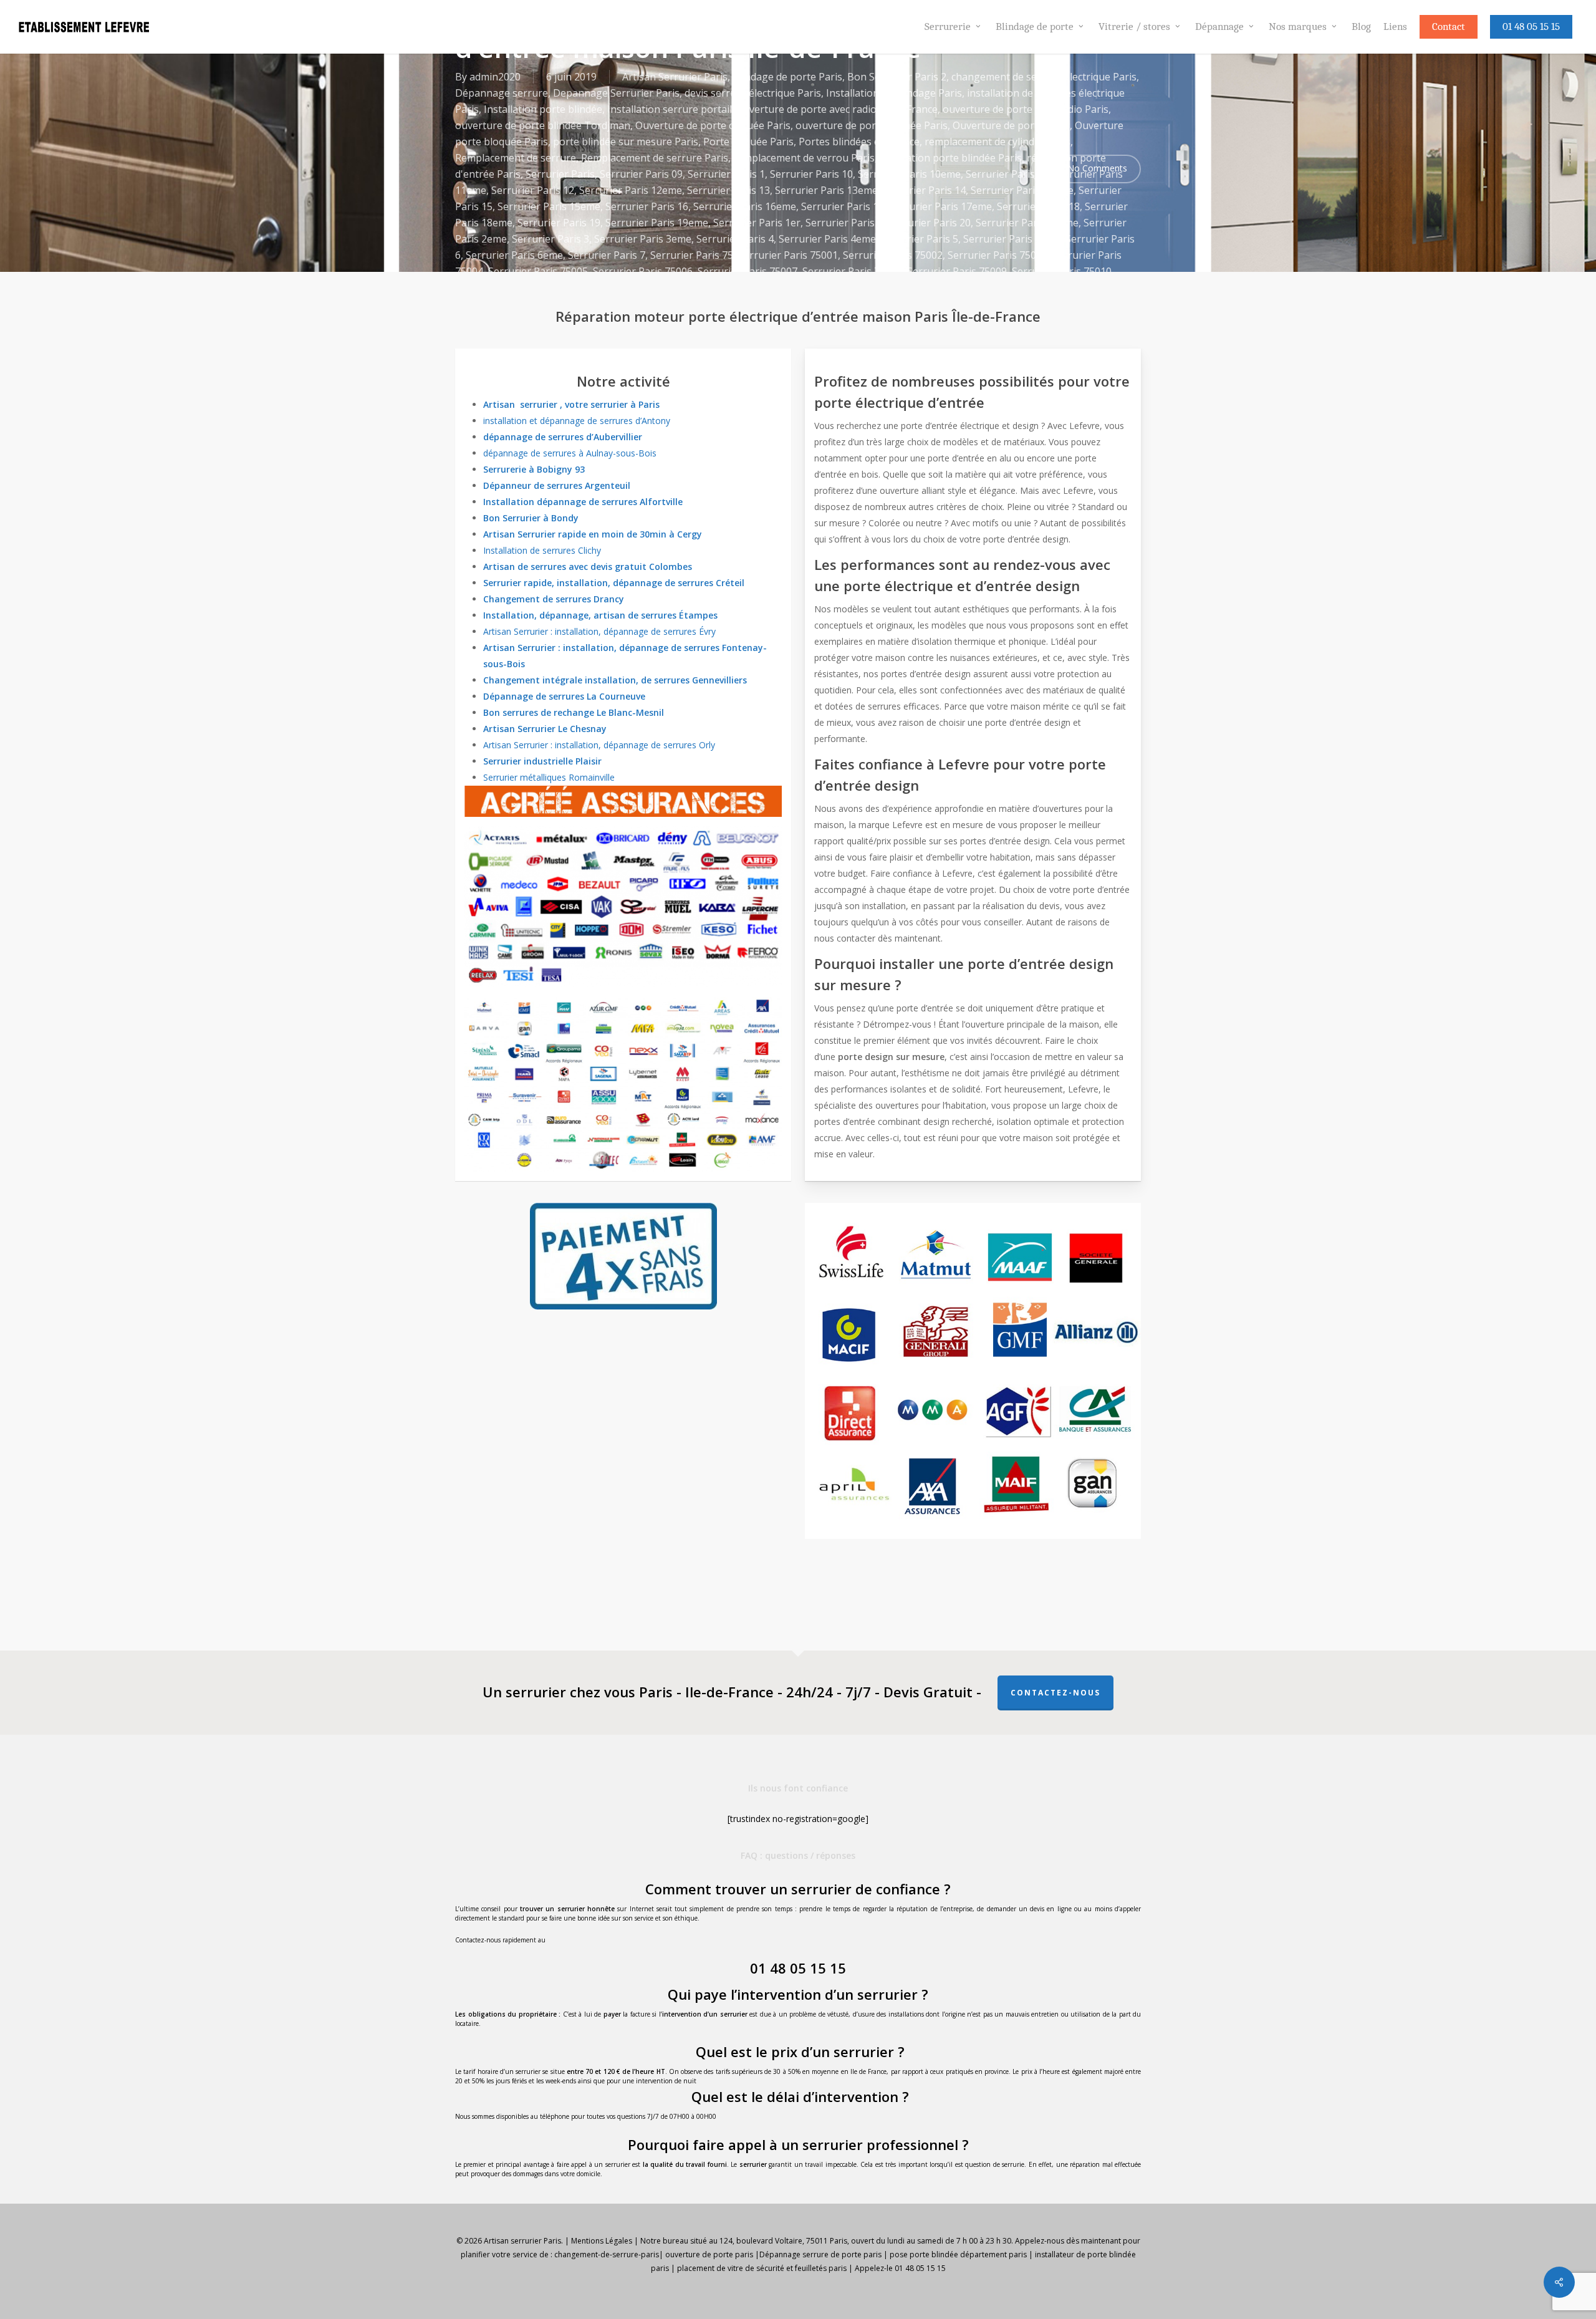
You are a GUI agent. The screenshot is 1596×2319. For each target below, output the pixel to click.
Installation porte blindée (543, 109)
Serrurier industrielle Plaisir (542, 761)
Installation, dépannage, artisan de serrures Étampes (600, 615)
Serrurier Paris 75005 (538, 271)
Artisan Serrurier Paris (675, 77)
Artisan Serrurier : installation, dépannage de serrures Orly (599, 745)
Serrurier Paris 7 (607, 255)
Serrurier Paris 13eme (826, 190)
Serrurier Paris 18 (1038, 206)
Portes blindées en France (859, 142)
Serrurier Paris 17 (843, 206)
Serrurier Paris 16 (647, 206)
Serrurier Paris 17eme (940, 206)
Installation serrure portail (670, 109)
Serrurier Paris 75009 (957, 271)
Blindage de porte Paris (787, 77)
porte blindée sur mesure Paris (626, 142)
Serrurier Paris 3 (550, 239)
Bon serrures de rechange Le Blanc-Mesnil (574, 712)
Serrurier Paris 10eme (909, 174)
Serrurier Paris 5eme (1012, 239)
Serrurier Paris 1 (726, 174)
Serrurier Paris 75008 (852, 271)
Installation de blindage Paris (894, 93)
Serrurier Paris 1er (757, 223)
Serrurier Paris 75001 (788, 255)
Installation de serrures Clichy (542, 550)
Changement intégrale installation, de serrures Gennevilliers (615, 680)
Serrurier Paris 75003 (997, 255)
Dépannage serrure (502, 93)
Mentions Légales (602, 2241)
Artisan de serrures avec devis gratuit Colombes (588, 566)
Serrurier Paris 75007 (748, 271)
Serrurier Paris (560, 174)
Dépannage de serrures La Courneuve (564, 696)
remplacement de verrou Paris (804, 158)
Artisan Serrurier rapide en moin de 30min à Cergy (593, 534)
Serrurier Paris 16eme (745, 206)
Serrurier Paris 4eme (827, 239)
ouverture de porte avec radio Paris (1026, 109)
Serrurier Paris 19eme (657, 223)
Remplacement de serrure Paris (655, 158)
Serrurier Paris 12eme (631, 190)
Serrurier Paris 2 (844, 223)
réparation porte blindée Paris (951, 158)
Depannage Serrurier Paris (616, 93)
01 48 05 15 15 (798, 1968)
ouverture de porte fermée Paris (872, 125)
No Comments (1096, 168)
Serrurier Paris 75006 (643, 271)
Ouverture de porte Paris (1011, 125)
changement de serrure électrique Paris (1044, 77)
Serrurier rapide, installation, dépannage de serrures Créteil (614, 583)
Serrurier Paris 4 (735, 239)
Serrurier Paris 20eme (1027, 223)
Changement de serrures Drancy (554, 599)
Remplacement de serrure (516, 158)
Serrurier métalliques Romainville (549, 777)
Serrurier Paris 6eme (514, 255)
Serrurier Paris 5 (920, 239)
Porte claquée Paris (748, 142)
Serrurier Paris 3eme (643, 239)
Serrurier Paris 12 (533, 190)
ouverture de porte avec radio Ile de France (837, 109)
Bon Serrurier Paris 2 (897, 77)
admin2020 (495, 77)
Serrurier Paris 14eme (1022, 190)
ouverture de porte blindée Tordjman (543, 125)
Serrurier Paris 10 (811, 174)
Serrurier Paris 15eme (549, 206)
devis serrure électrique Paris (753, 93)
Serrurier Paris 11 (1007, 174)
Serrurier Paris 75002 (893, 255)
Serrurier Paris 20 (929, 223)
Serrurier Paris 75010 (1062, 271)
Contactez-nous (1055, 1693)
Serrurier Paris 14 (924, 190)
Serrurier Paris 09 (641, 174)
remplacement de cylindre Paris (997, 142)
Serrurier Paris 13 (728, 190)
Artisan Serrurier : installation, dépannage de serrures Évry (599, 631)
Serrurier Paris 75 (692, 255)
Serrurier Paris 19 (559, 223)
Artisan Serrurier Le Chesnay (545, 729)
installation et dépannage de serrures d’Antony (577, 421)
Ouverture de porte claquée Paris (713, 125)
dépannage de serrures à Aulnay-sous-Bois (570, 453)
